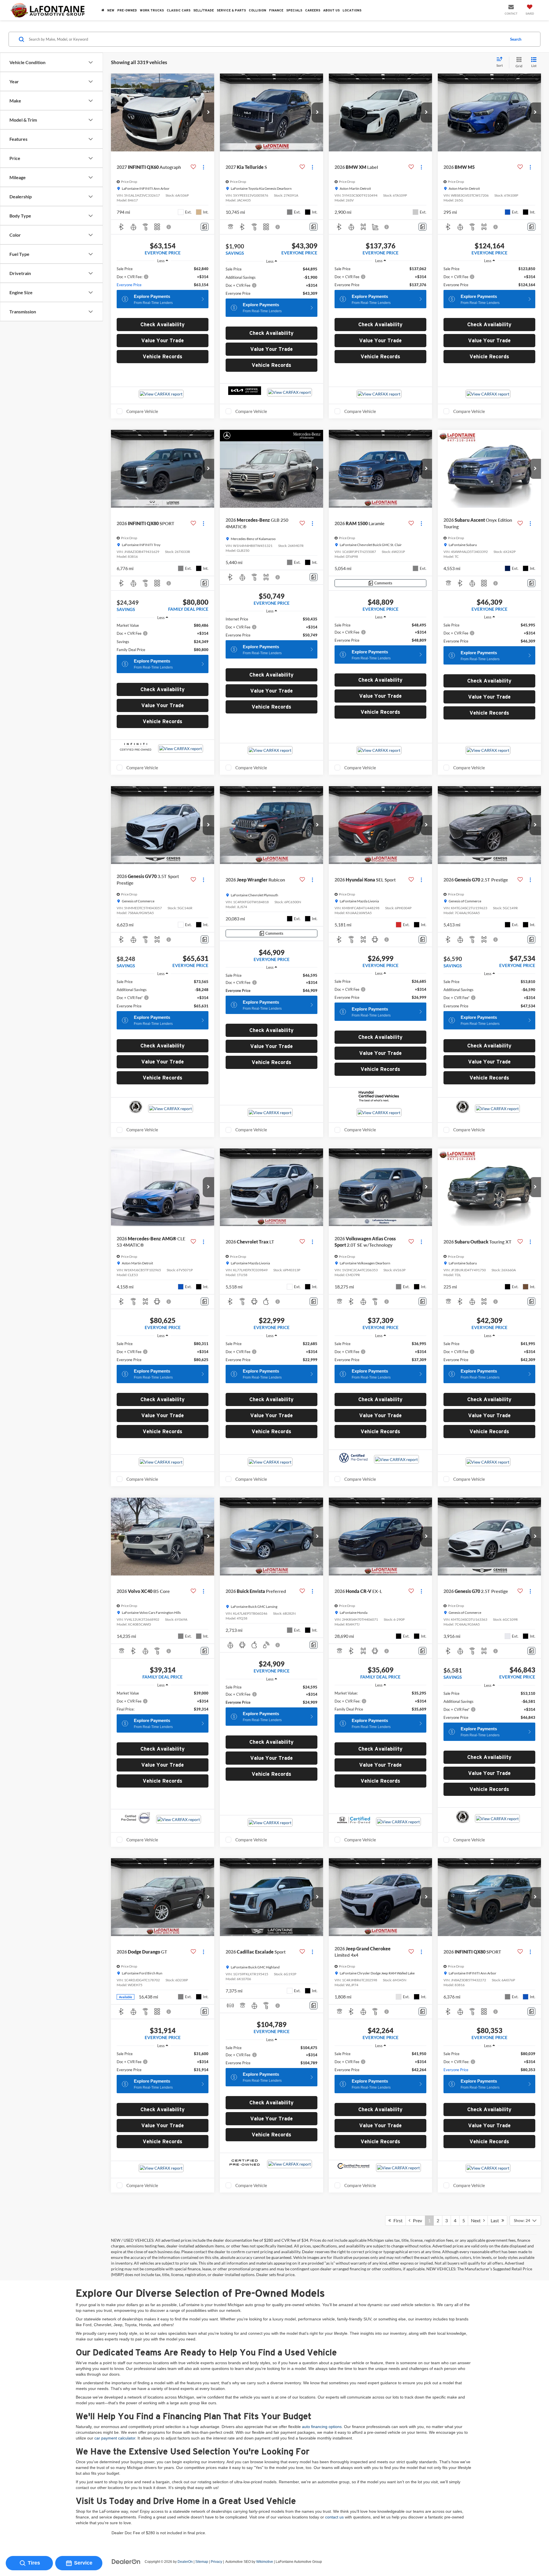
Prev (416, 2220)
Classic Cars (179, 10)
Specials (294, 10)
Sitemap (202, 2562)
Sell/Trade (204, 10)
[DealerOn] (126, 2561)
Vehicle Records (163, 356)
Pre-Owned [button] (127, 10)
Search (516, 39)
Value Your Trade (163, 340)
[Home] (103, 10)
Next (477, 2220)
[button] (208, 112)
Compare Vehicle (142, 411)
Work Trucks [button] (152, 10)
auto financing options (322, 2427)
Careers (313, 10)
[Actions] (203, 167)
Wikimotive (265, 2562)
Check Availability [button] (163, 324)
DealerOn (185, 2562)
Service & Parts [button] (231, 10)
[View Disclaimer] (169, 227)
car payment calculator (115, 2438)
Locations (352, 10)
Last (496, 2220)
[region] (163, 277)
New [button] (111, 10)
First (397, 2220)
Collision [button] (257, 10)
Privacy (216, 2562)
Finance (276, 10)
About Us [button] (331, 10)
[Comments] (205, 227)
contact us (334, 2517)
